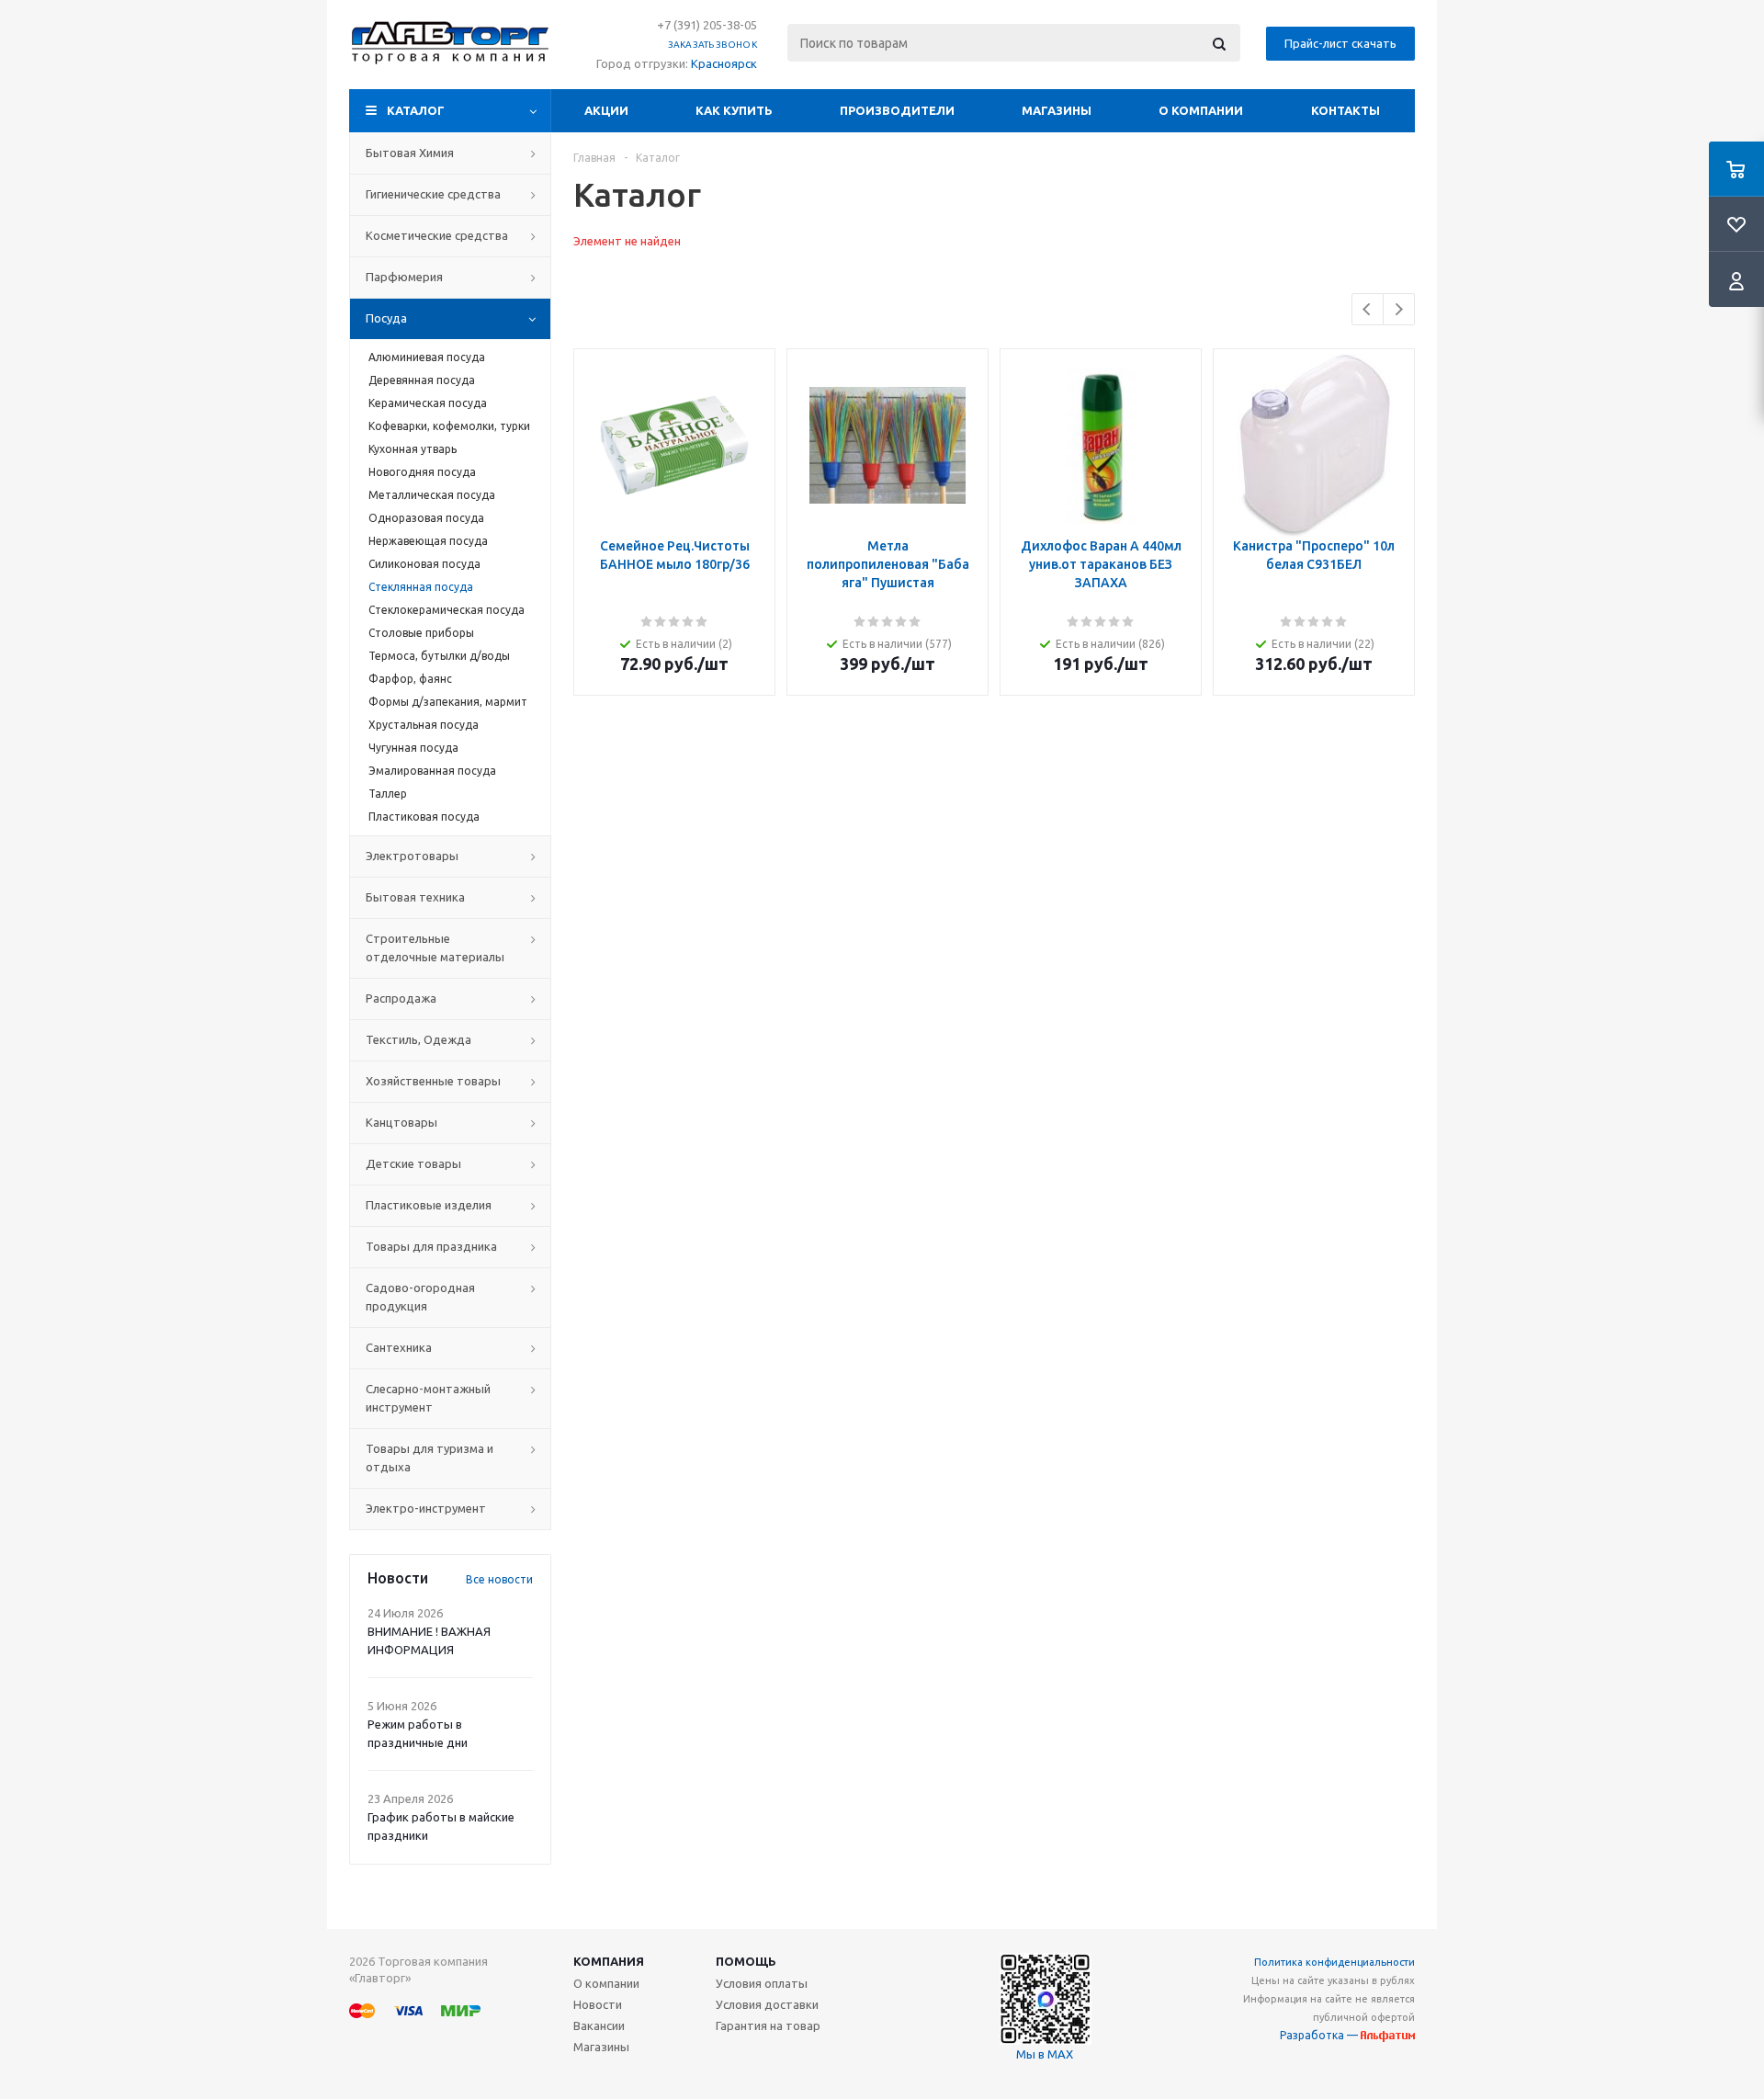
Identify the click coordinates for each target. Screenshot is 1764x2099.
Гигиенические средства (433, 194)
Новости (598, 2004)
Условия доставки (767, 2004)
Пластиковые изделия (429, 1205)
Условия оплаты (762, 1983)
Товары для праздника (431, 1246)
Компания (609, 1961)
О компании (1201, 110)
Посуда (386, 318)
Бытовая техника (415, 897)
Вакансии (599, 2025)
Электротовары (412, 856)
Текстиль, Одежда (418, 1039)
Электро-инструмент (426, 1508)
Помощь (746, 1961)
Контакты (1346, 110)
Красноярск (724, 63)
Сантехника (399, 1347)
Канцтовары (401, 1122)
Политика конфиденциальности (1334, 1962)
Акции (606, 110)
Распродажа (401, 998)
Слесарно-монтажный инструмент (428, 1398)
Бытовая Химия (410, 153)
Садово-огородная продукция (420, 1297)
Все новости (499, 1579)
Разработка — (1320, 2035)
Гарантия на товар (768, 2025)
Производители (897, 110)
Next (1399, 309)
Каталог (416, 110)
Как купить (734, 110)
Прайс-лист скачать (1340, 43)
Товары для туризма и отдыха (430, 1458)
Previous (1368, 309)
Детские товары (413, 1163)
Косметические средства (437, 235)
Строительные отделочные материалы (435, 947)
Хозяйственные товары (433, 1081)
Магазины (1057, 110)
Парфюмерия (404, 277)
